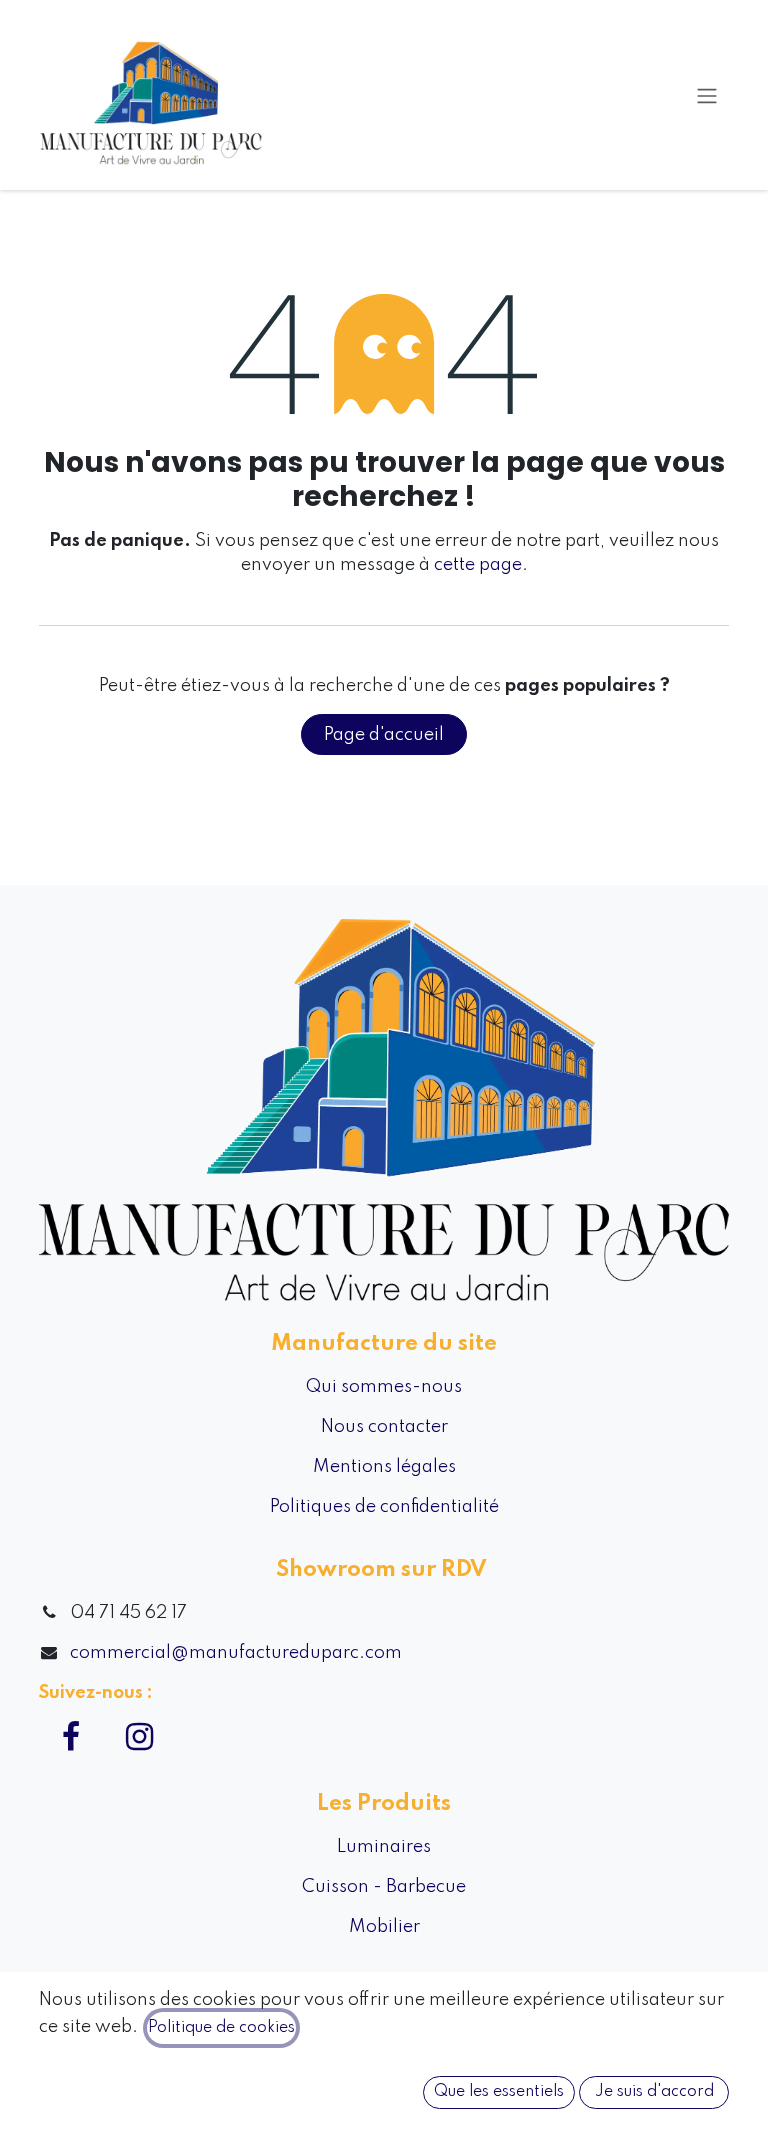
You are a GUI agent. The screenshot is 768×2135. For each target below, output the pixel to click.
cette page (478, 565)
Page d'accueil (384, 735)
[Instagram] (139, 1737)
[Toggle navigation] (707, 95)
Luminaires (384, 1847)
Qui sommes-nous (384, 1387)
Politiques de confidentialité (384, 1507)
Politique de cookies (221, 2028)
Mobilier (384, 1927)
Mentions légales (384, 1467)
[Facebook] (71, 1737)
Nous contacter (384, 1427)
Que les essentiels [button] (499, 2092)
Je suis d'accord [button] (654, 2092)
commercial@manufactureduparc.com (236, 1653)
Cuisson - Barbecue (384, 1887)
